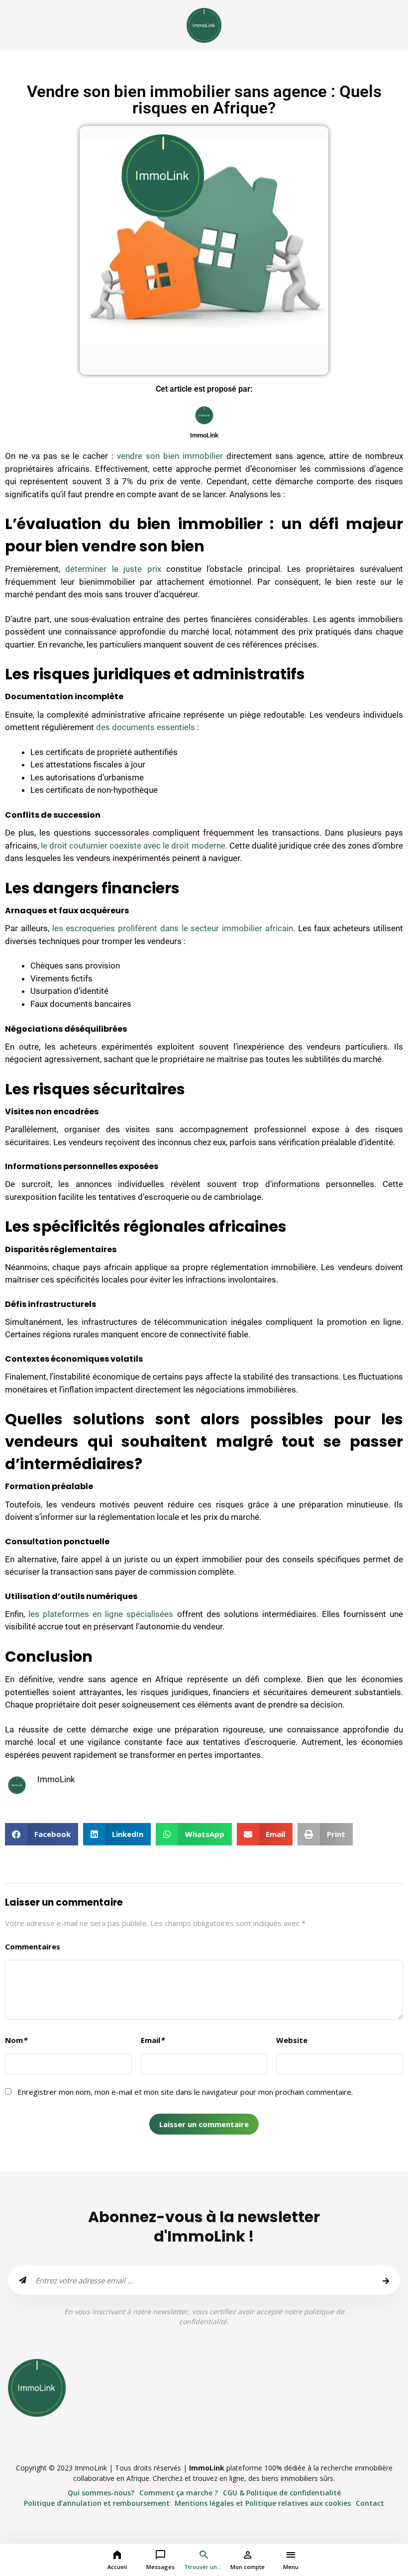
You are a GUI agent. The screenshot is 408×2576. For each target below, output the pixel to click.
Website (292, 2040)
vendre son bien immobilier (170, 456)
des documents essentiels (146, 727)
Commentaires (33, 1946)
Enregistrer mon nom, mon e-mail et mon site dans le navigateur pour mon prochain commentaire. (185, 2092)
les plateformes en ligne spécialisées (101, 1614)
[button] (42, 1834)
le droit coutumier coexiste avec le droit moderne (133, 846)
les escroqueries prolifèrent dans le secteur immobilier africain (173, 928)
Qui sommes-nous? (101, 2493)
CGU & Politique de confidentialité (282, 2493)
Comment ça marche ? (179, 2493)
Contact (370, 2503)
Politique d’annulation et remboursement (97, 2503)
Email (153, 2040)
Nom (16, 2040)
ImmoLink (207, 2468)
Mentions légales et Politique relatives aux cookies (263, 2503)
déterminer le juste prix (116, 569)
